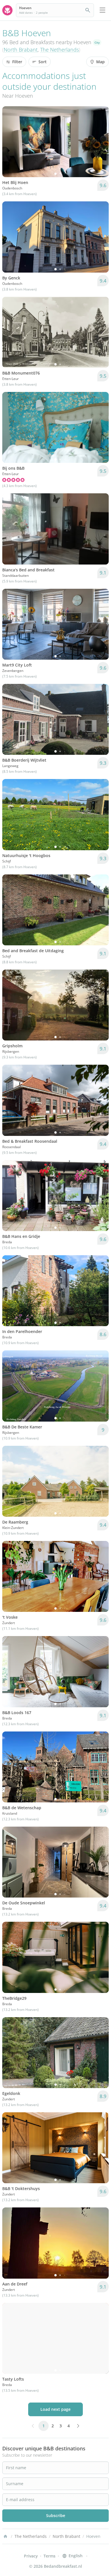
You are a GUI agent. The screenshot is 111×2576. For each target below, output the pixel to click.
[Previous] (10, 142)
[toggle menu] (102, 10)
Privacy (31, 2556)
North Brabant (21, 50)
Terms (50, 2556)
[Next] (101, 142)
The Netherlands (59, 50)
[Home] (5, 2536)
